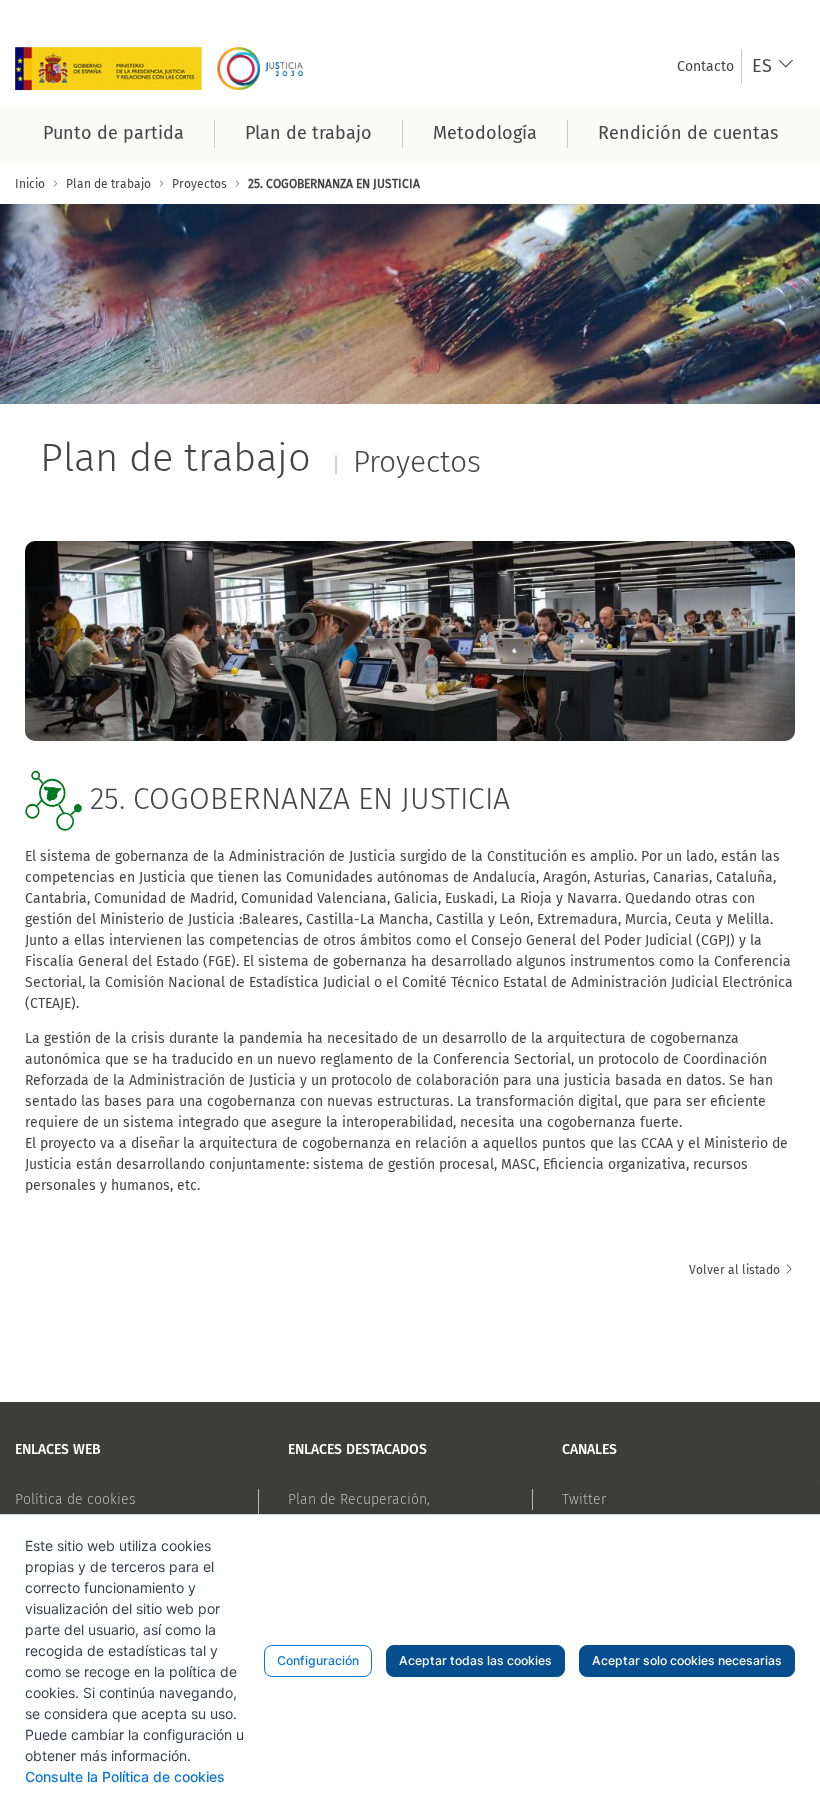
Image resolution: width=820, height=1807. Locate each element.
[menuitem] (705, 66)
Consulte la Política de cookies (125, 1776)
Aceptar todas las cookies (475, 1660)
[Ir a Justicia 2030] (165, 67)
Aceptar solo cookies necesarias (687, 1660)
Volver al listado (736, 1270)
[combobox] (773, 66)
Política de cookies (75, 1499)
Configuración (318, 1660)
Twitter (584, 1499)
